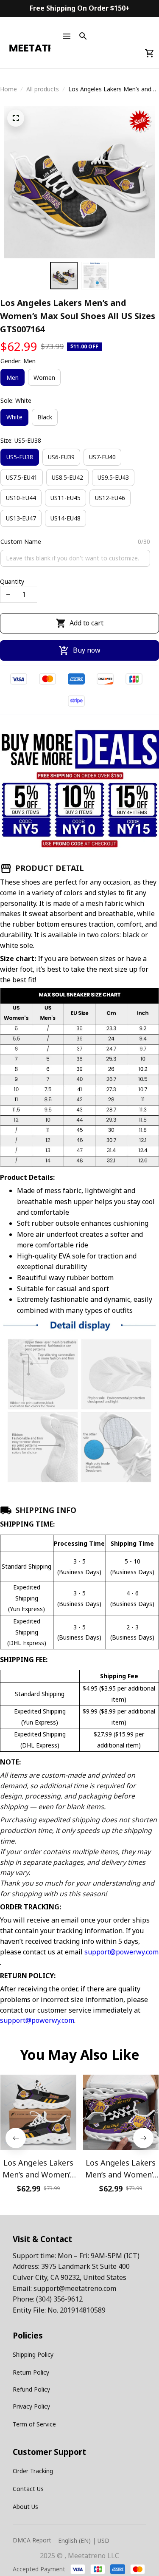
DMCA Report (32, 2540)
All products (43, 89)
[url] (75, 2289)
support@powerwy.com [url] (121, 1952)
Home (8, 89)
